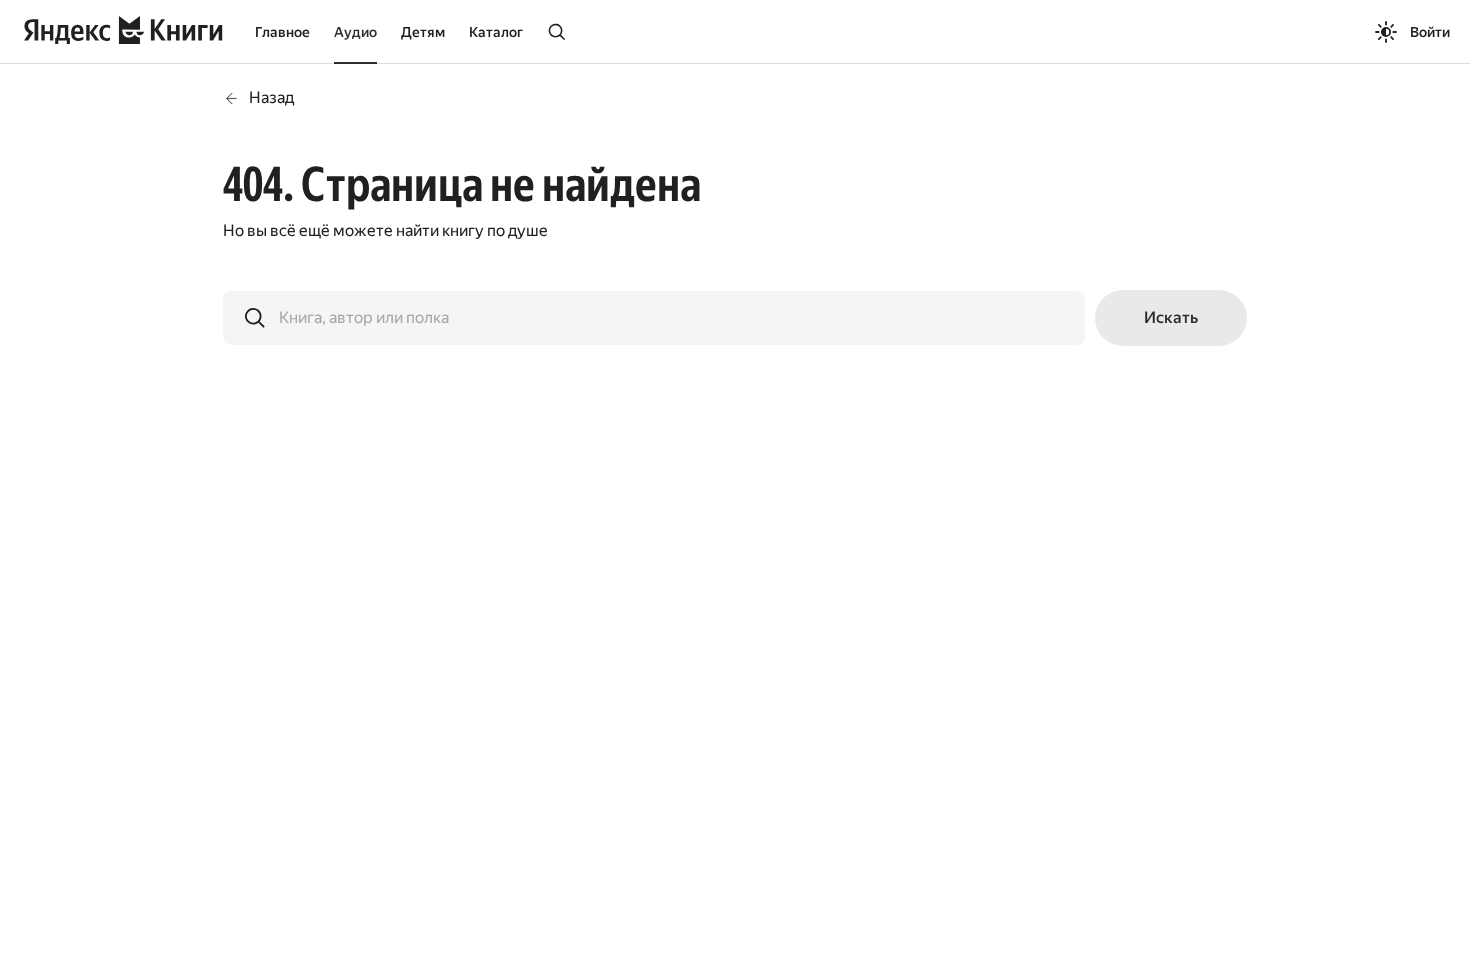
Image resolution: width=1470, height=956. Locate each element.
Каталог (496, 32)
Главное (282, 32)
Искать (1171, 317)
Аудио (355, 32)
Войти (1430, 32)
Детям (423, 32)
